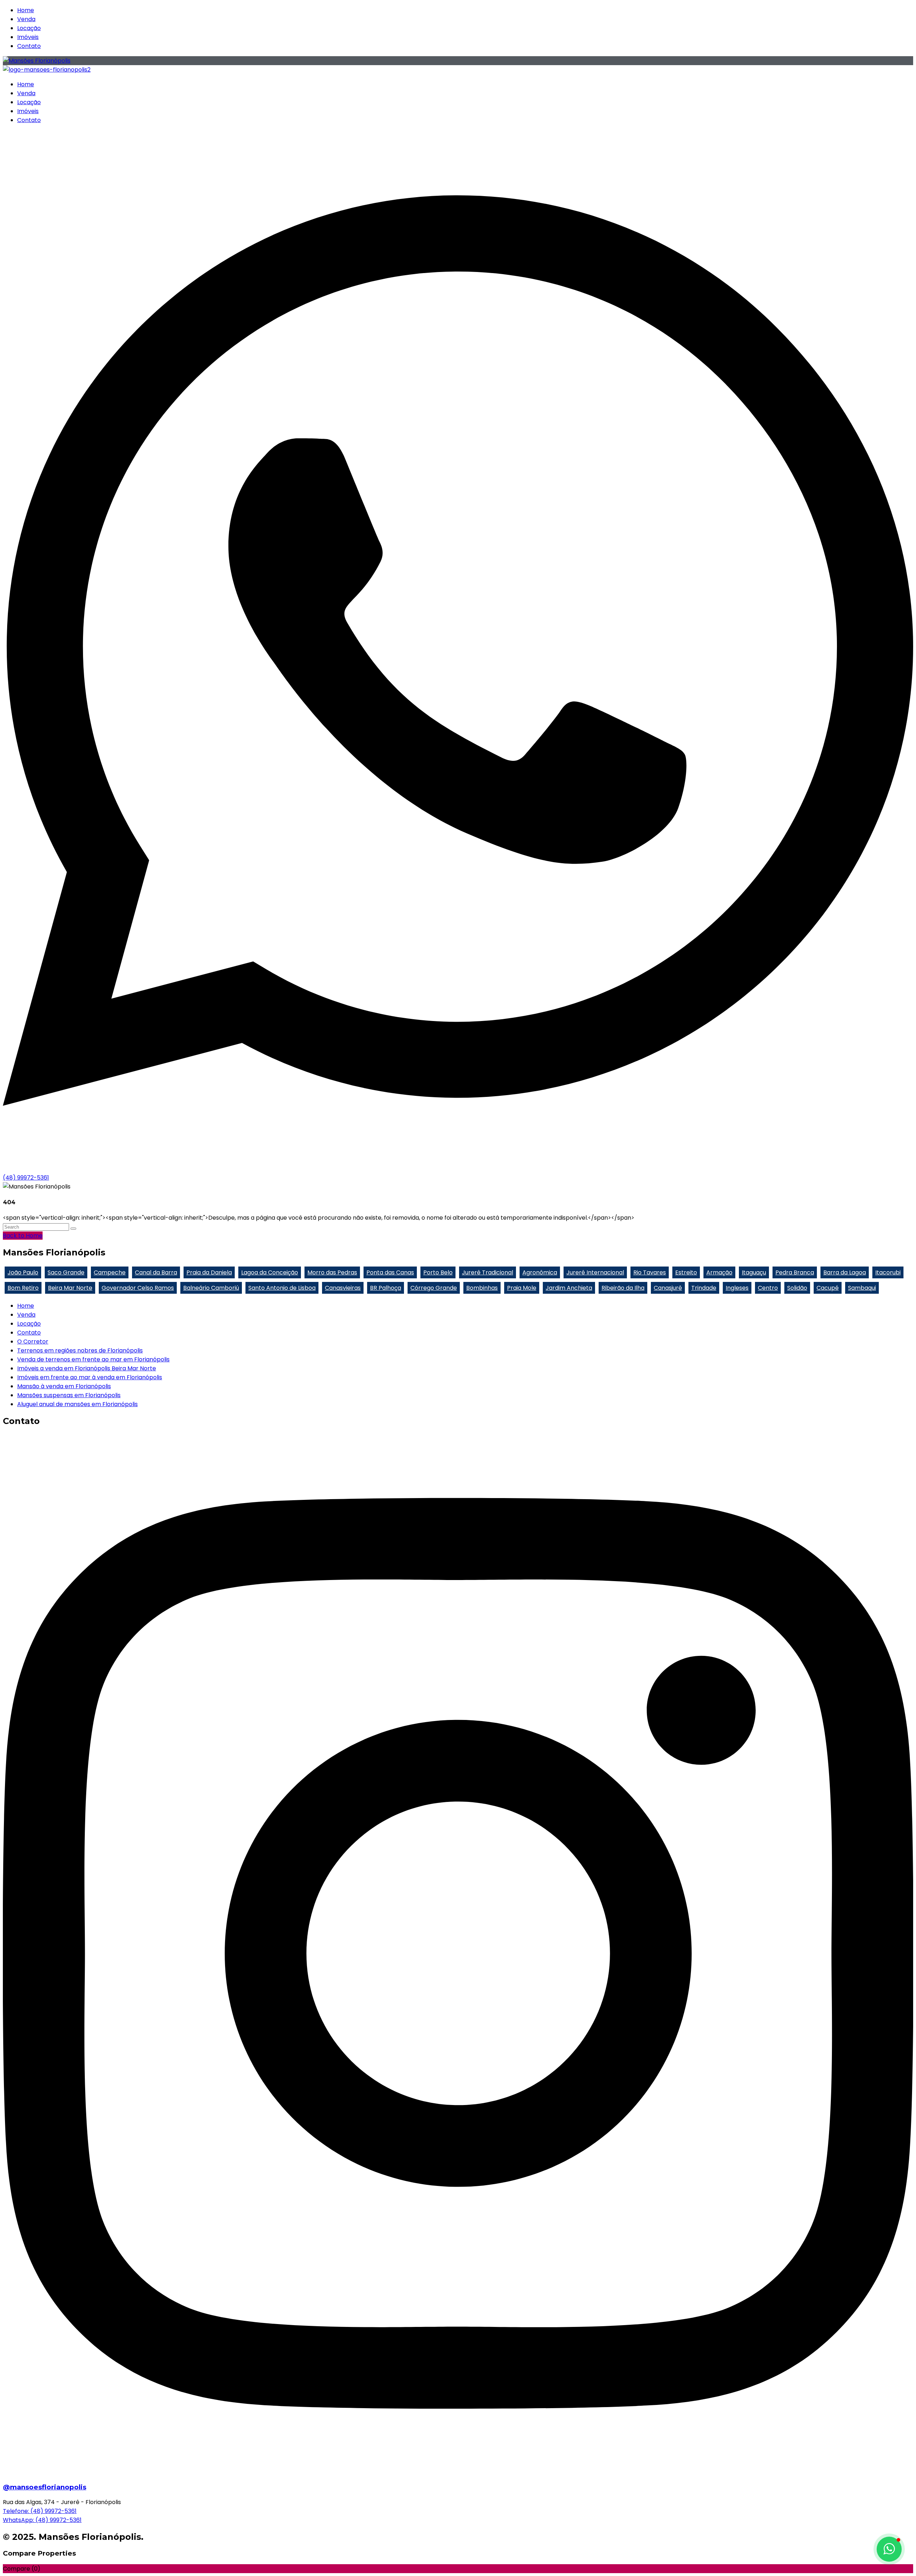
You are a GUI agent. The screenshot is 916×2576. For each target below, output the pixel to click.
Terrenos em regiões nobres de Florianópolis (80, 1350)
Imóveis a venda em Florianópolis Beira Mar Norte (87, 1368)
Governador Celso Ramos (138, 1288)
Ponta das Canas (390, 1272)
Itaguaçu (754, 1272)
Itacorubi (888, 1272)
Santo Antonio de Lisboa (282, 1288)
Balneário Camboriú (211, 1288)
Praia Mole (522, 1288)
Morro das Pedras (332, 1272)
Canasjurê (668, 1288)
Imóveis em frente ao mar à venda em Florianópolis (90, 1377)
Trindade (704, 1288)
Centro (768, 1288)
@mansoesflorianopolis (45, 2487)
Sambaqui (862, 1288)
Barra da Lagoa (845, 1272)
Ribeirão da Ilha (623, 1288)
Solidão (797, 1288)
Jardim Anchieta (569, 1288)
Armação (719, 1272)
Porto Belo (438, 1272)
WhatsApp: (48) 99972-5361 (42, 2520)
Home (26, 10)
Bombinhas (482, 1288)
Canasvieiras (343, 1288)
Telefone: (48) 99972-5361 (40, 2511)
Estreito (686, 1272)
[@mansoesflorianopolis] (458, 2472)
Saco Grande (66, 1272)
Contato (29, 46)
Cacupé (828, 1288)
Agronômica (540, 1272)
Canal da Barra (156, 1272)
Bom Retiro (23, 1288)
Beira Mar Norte (70, 1288)
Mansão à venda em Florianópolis (64, 1386)
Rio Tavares (650, 1272)
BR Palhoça (386, 1288)
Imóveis (28, 37)
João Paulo (23, 1272)
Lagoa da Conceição (270, 1272)
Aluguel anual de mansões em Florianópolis (77, 1404)
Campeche (110, 1272)
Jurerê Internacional (595, 1272)
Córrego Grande (434, 1288)
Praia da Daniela (209, 1272)
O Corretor (33, 1342)
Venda (26, 19)
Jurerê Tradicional (488, 1272)
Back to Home (23, 1236)
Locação (29, 28)
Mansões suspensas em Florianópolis (69, 1395)
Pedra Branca (795, 1272)
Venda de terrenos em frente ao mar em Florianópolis (93, 1359)
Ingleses (737, 1288)
